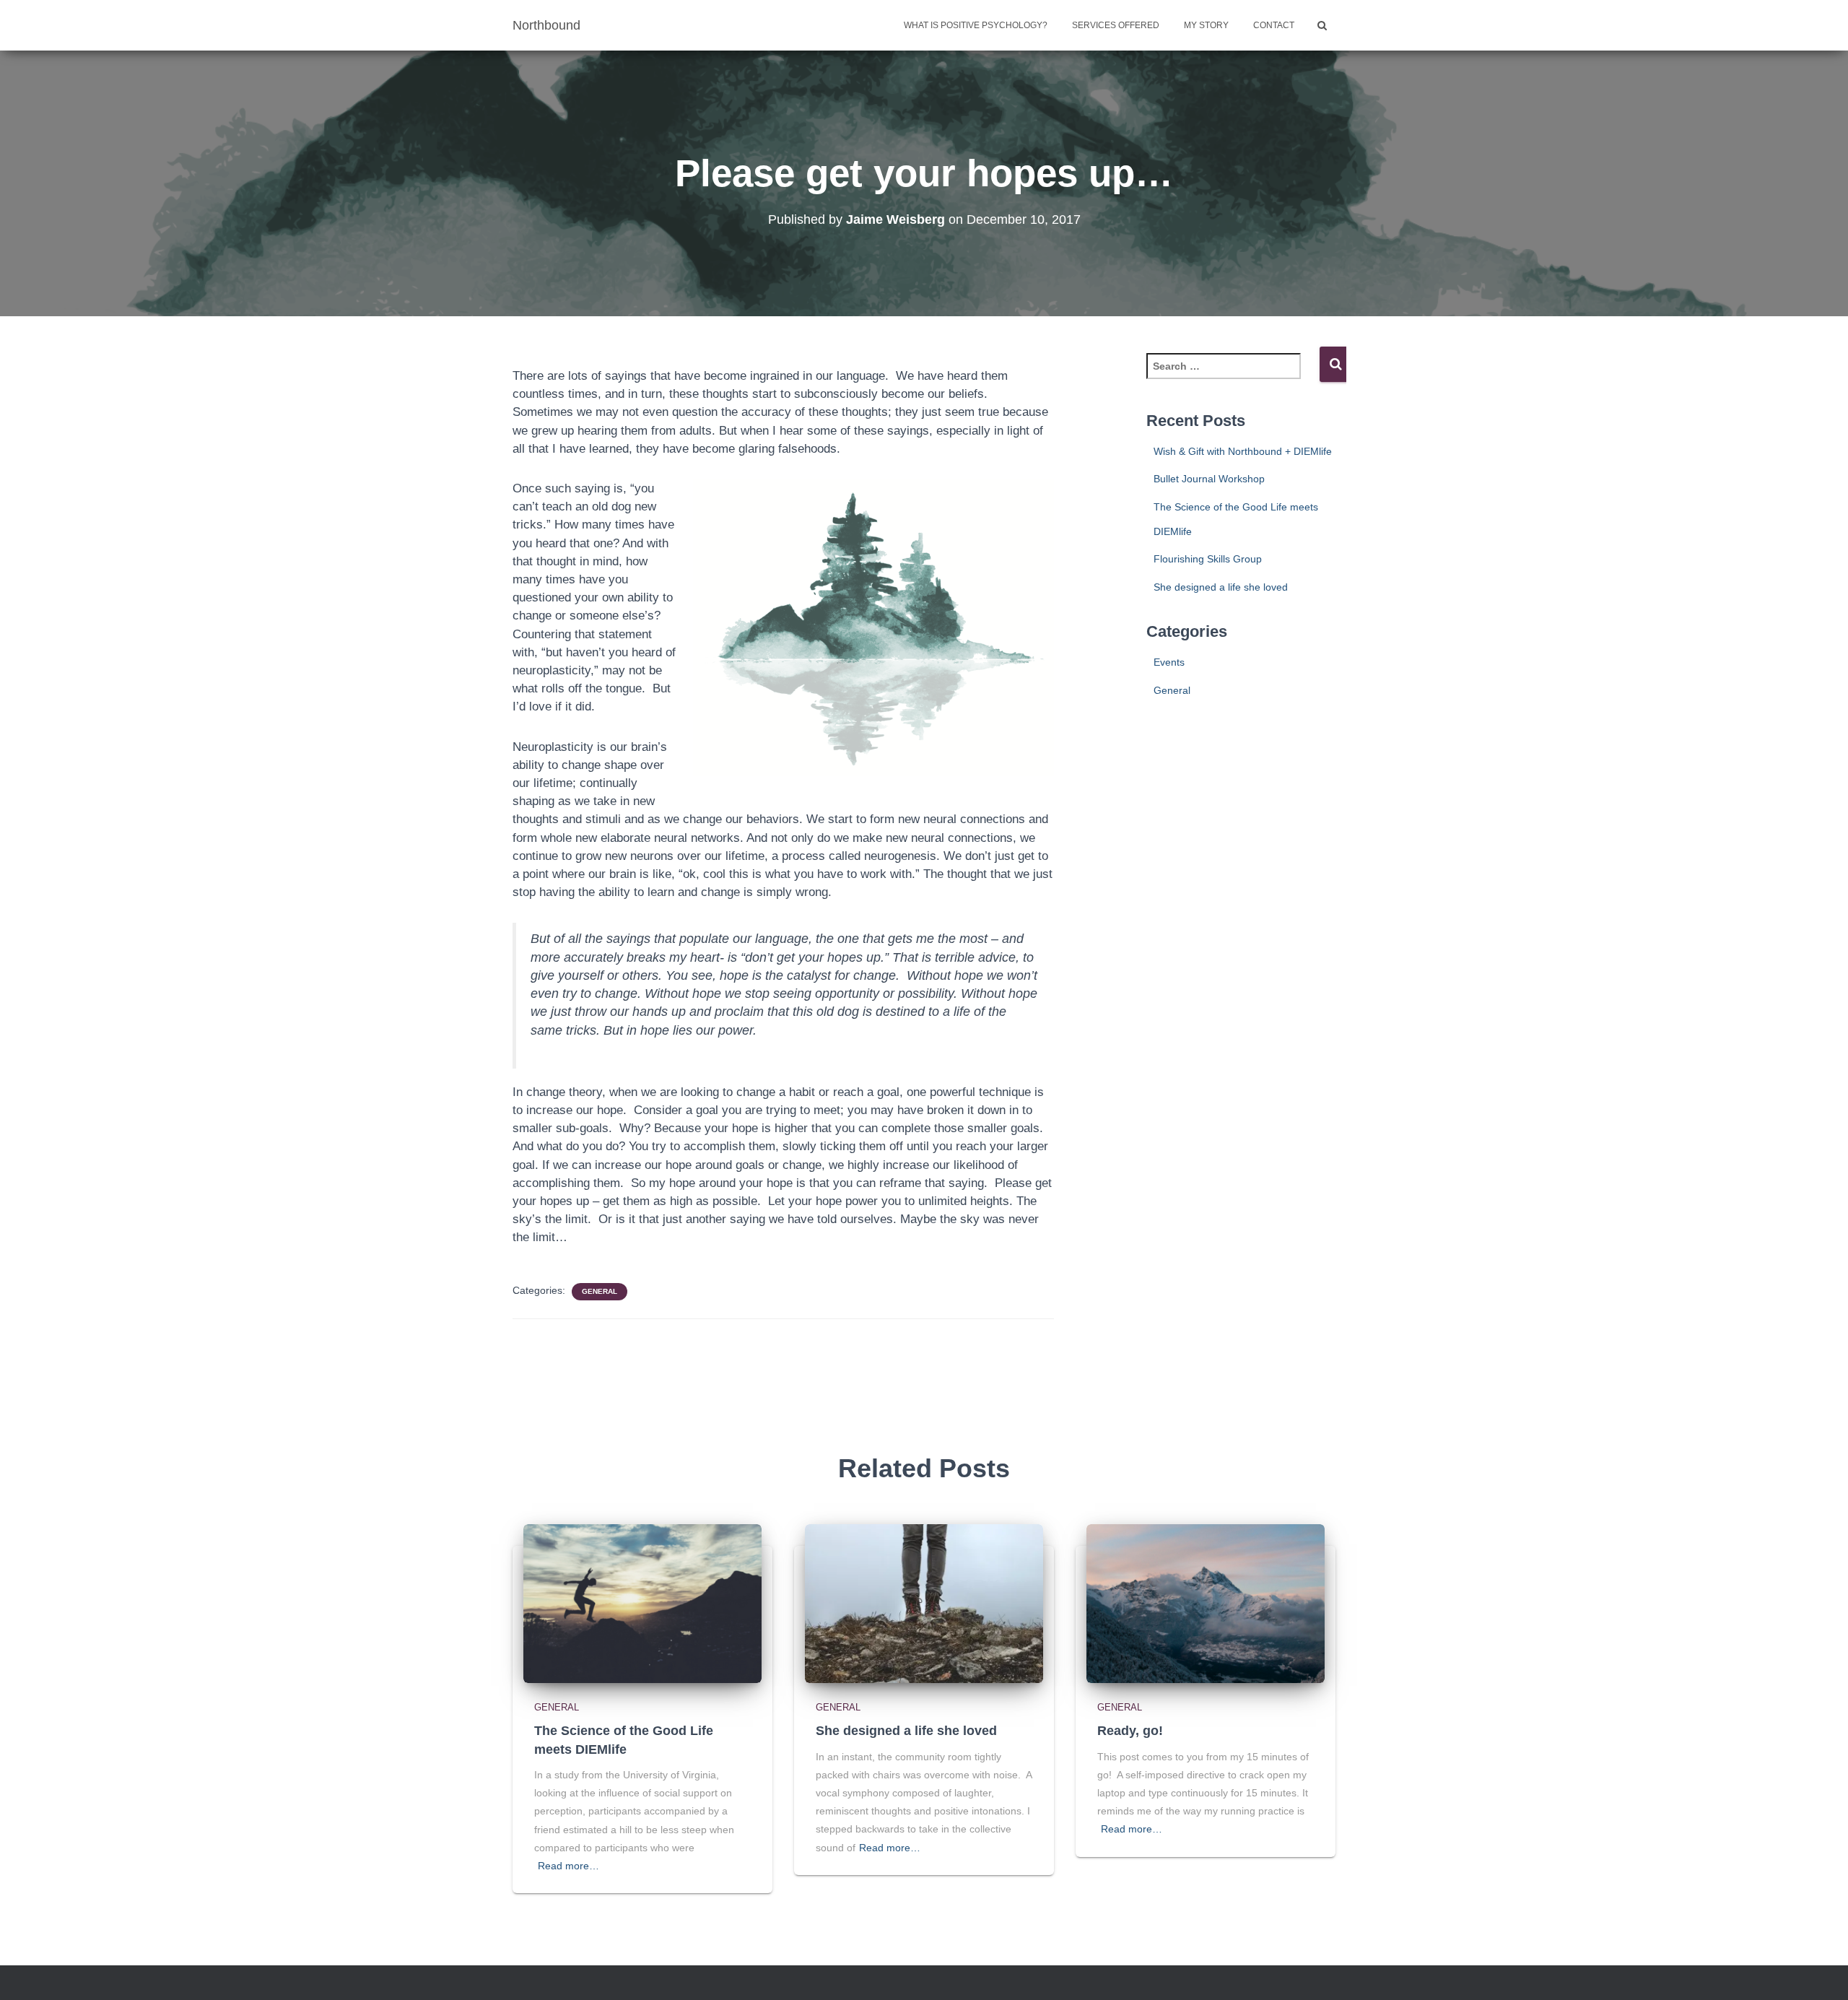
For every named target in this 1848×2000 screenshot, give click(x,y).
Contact (1274, 25)
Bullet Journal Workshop (1209, 479)
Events (1169, 662)
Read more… (568, 1866)
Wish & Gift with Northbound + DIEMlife (1243, 451)
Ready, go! (1130, 1731)
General (600, 1291)
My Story (1206, 25)
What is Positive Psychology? (976, 25)
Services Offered (1116, 25)
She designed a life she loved (1221, 587)
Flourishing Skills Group (1208, 559)
